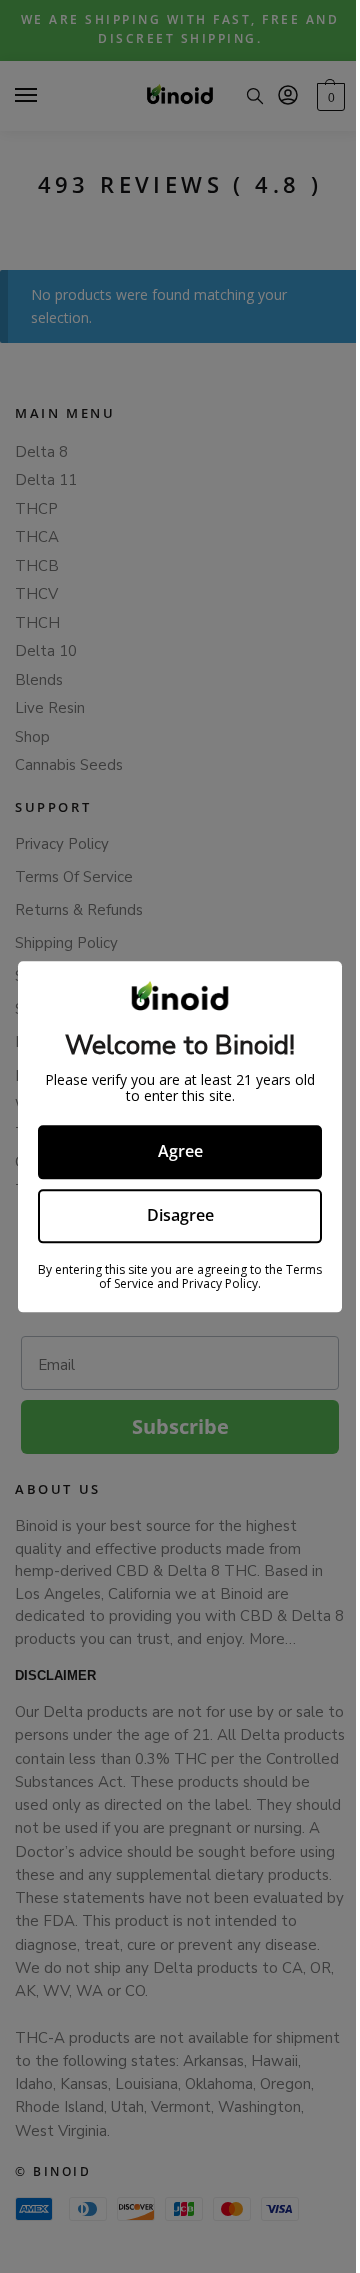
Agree (180, 1152)
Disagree (180, 1215)
